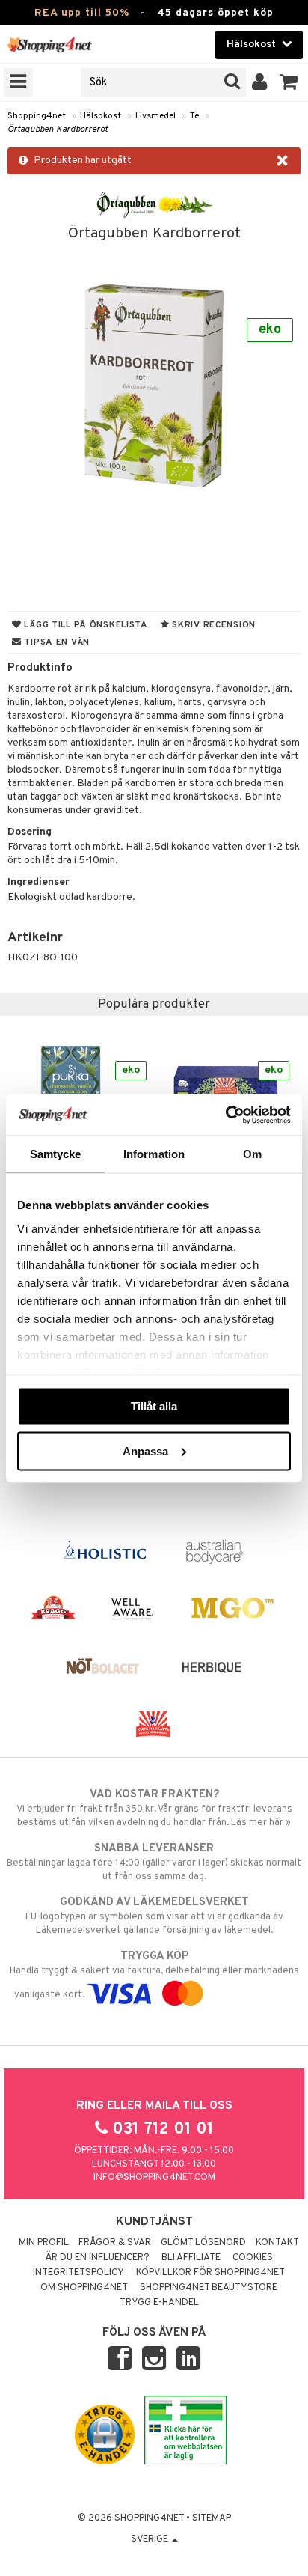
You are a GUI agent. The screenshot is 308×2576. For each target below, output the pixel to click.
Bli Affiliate (191, 2258)
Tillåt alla (154, 1406)
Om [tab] (252, 1154)
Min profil (44, 2243)
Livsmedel (155, 116)
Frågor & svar (115, 2243)
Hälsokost (101, 116)
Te (194, 116)
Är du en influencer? (97, 2258)
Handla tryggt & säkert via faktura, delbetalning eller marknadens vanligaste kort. (154, 1975)
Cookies (253, 2258)
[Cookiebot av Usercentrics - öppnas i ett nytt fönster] (225, 1115)
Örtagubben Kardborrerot (58, 130)
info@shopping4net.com (154, 2178)
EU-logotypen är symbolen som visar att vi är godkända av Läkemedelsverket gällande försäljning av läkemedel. (154, 1916)
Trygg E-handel (159, 2303)
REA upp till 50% (82, 13)
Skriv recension (213, 625)
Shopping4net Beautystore (209, 2288)
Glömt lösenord (203, 2243)
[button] (289, 82)
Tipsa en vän (56, 642)
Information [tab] (154, 1154)
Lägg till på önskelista (85, 625)
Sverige (151, 2539)
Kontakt (277, 2243)
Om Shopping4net (84, 2288)
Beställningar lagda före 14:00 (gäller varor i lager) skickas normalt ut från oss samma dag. (154, 1862)
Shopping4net (37, 116)
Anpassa (145, 1450)
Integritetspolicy (78, 2273)
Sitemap (212, 2518)
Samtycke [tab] (56, 1154)
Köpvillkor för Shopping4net (210, 2273)
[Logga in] (260, 82)
